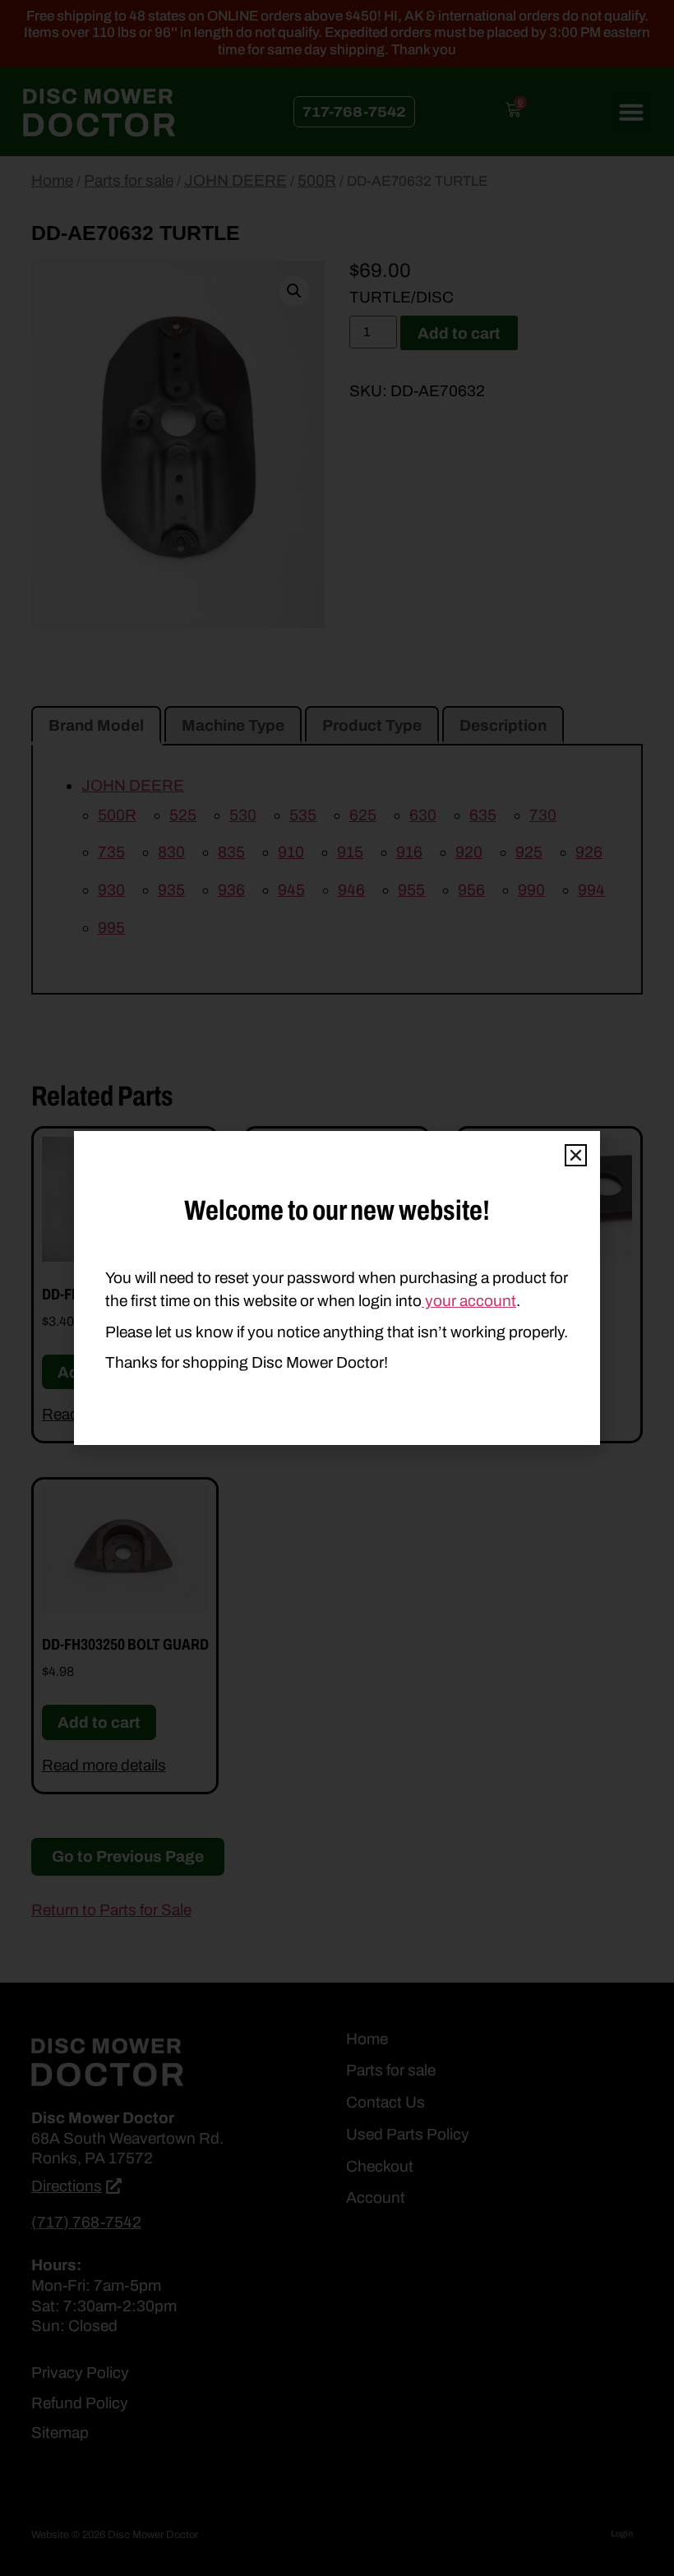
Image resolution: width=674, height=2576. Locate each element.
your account (469, 1301)
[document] (337, 1288)
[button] (576, 1155)
